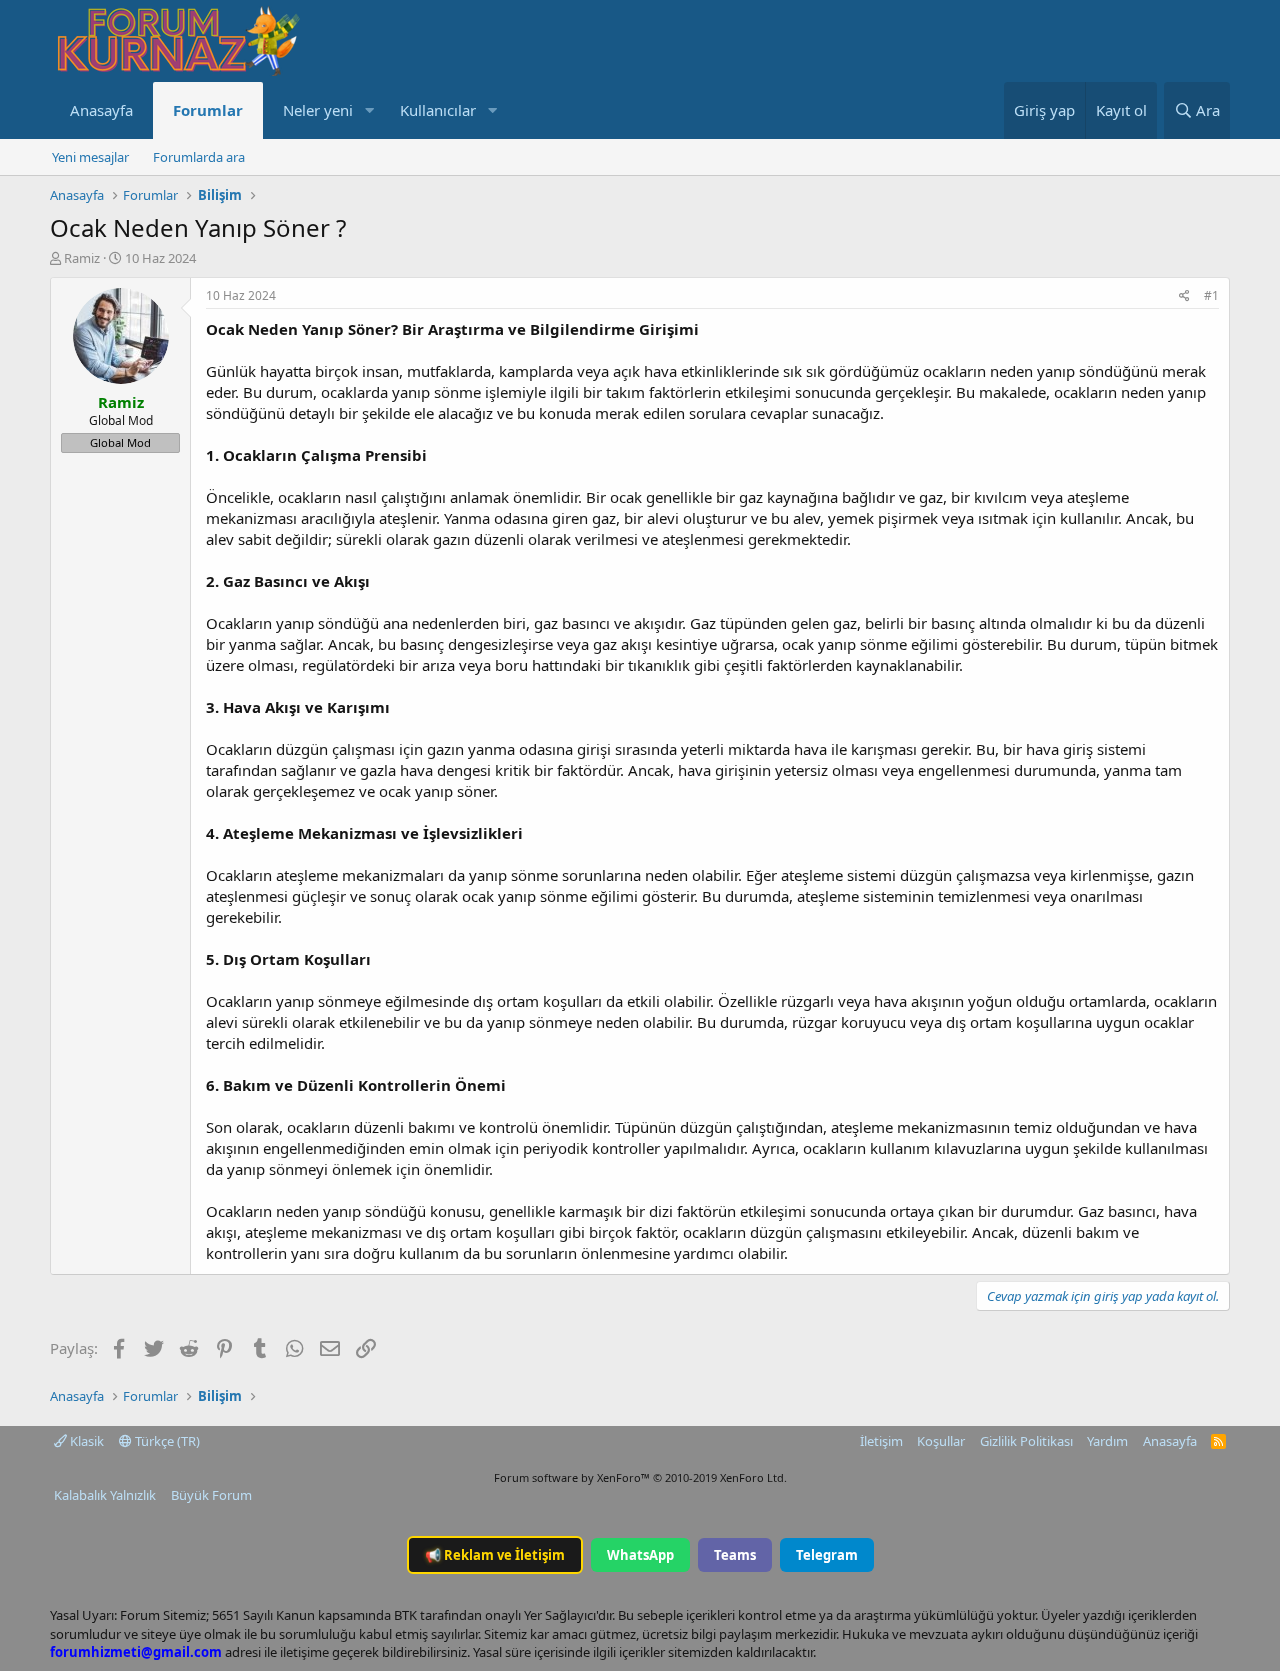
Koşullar (941, 1441)
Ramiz (82, 258)
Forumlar (208, 110)
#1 (1211, 295)
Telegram (827, 1555)
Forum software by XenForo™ (640, 1477)
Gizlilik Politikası (1026, 1441)
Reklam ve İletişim (495, 1555)
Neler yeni (318, 110)
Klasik (85, 1441)
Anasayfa (101, 110)
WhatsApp (640, 1555)
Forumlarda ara (199, 157)
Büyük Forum (211, 1495)
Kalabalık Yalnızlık (105, 1495)
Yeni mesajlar (90, 157)
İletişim (881, 1441)
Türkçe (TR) (166, 1441)
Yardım (1107, 1441)
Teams (735, 1555)
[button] (369, 110)
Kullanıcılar (438, 110)
